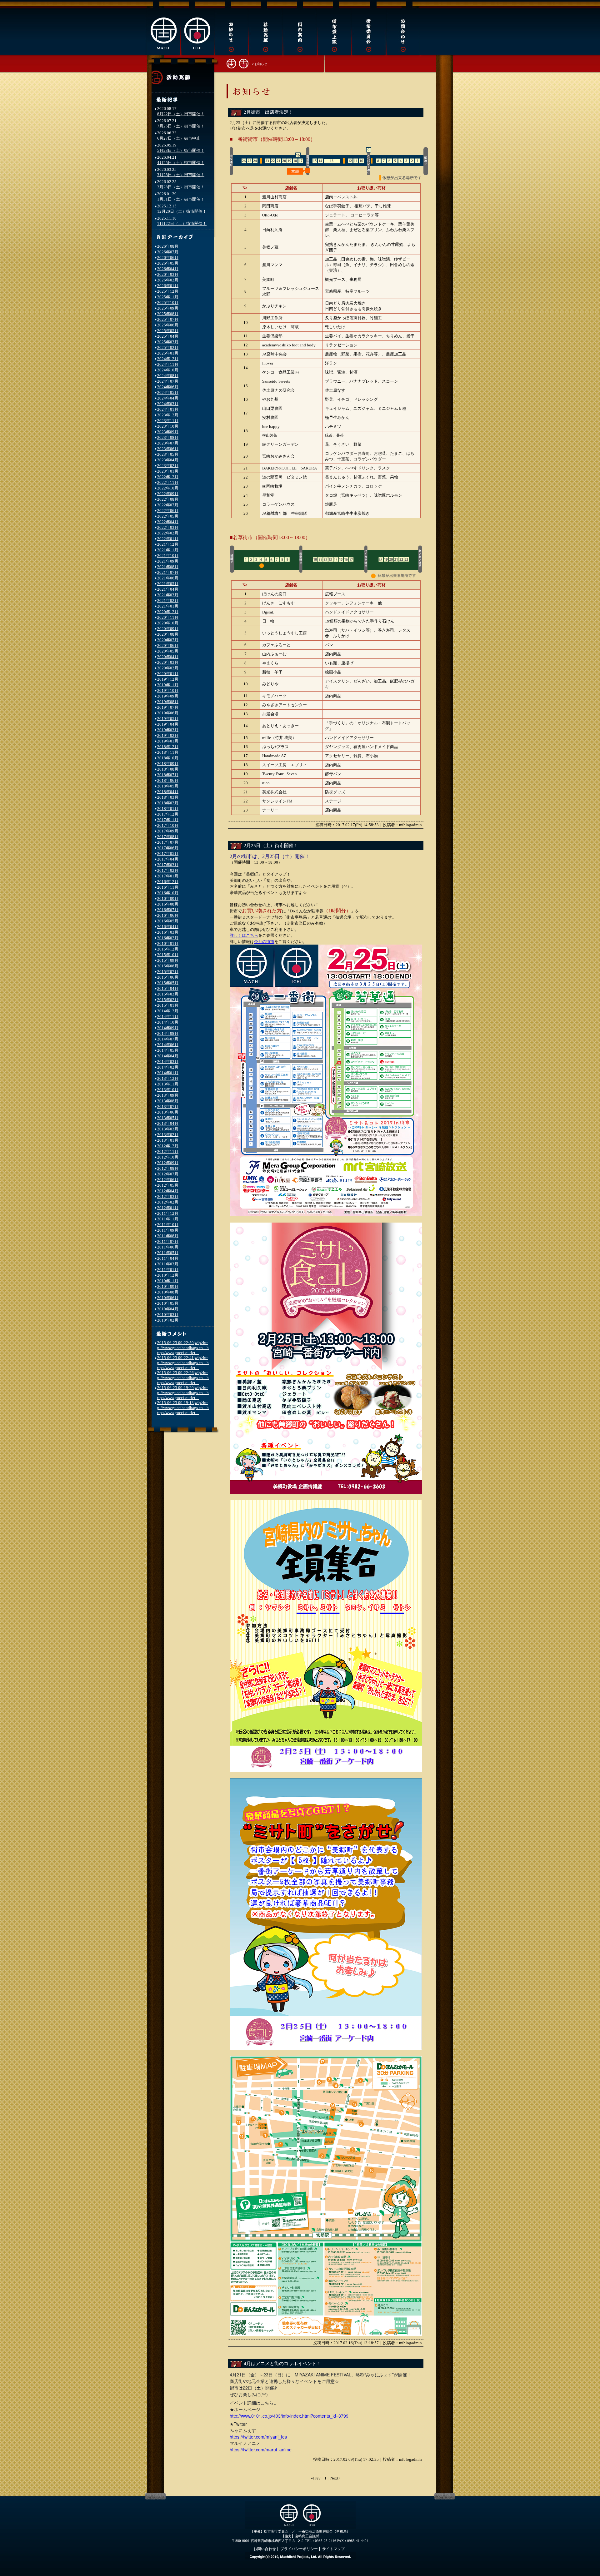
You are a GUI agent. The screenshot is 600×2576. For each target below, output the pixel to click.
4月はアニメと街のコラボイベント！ (282, 2364)
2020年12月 (168, 612)
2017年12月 (168, 814)
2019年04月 (168, 724)
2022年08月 (168, 499)
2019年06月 (168, 713)
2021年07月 (168, 572)
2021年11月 (168, 550)
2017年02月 (168, 870)
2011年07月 (168, 1241)
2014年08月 (168, 1033)
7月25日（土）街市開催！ (181, 126)
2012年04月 (168, 1191)
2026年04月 (168, 269)
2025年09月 (168, 308)
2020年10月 (168, 623)
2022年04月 (168, 522)
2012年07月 (168, 1174)
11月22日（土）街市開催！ (182, 223)
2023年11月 (168, 421)
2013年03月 (168, 1129)
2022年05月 (168, 516)
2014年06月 (168, 1045)
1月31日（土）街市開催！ (181, 199)
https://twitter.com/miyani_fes (258, 2437)
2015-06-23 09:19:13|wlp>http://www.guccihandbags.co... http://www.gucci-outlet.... (183, 1408)
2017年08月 (168, 837)
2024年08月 (168, 376)
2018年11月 (168, 752)
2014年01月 (168, 1073)
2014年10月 (168, 1022)
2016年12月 (168, 882)
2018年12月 (168, 747)
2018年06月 (168, 780)
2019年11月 (168, 685)
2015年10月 (168, 955)
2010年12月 (168, 1275)
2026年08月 (168, 246)
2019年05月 (168, 719)
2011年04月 (168, 1258)
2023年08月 (168, 437)
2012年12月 (168, 1146)
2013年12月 (168, 1078)
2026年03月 (168, 274)
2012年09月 (168, 1163)
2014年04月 (168, 1056)
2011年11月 (168, 1219)
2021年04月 (168, 589)
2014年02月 (168, 1067)
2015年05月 (168, 983)
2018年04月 (168, 792)
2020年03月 (168, 662)
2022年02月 (168, 533)
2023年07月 (168, 443)
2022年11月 (168, 482)
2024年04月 (168, 398)
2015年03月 (168, 994)
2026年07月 (168, 252)
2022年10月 (168, 488)
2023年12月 (168, 415)
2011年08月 (168, 1236)
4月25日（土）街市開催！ (181, 163)
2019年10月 (168, 690)
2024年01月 (168, 409)
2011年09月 (168, 1230)
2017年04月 (168, 859)
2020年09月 (168, 629)
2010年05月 (168, 1303)
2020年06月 (168, 645)
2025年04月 (168, 336)
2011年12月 (168, 1213)
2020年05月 (168, 651)
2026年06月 (168, 258)
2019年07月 (168, 707)
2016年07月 (168, 910)
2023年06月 (168, 449)
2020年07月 (168, 640)
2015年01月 (168, 1005)
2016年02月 (168, 938)
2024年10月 (168, 370)
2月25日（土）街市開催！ (271, 846)
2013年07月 (168, 1107)
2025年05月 (168, 331)
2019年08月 (168, 702)
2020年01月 (168, 674)
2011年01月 (168, 1270)
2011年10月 (168, 1225)
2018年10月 (168, 758)
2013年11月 (168, 1084)
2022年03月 (168, 527)
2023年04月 (168, 460)
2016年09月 (168, 898)
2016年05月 (168, 921)
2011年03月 (168, 1264)
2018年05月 (168, 786)
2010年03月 (168, 1315)
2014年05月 (168, 1050)
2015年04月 (168, 988)
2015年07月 (168, 972)
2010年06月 (168, 1298)
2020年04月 (168, 657)
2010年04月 (168, 1309)
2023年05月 (168, 454)
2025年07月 (168, 319)
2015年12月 (168, 949)
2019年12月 (168, 679)
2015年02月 (168, 1000)
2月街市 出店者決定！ (268, 112)
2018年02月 (168, 803)
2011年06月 (168, 1247)
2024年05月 (168, 392)
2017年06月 (168, 848)
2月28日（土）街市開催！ (181, 187)
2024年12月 (168, 359)
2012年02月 (168, 1202)
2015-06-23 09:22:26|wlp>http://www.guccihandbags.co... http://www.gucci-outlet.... (183, 1378)
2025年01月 (168, 353)
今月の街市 (264, 942)
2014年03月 (168, 1062)
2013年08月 (168, 1101)
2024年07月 (168, 381)
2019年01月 (168, 741)
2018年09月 (168, 764)
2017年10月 (168, 825)
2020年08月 (168, 634)
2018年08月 (168, 769)
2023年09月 (168, 432)
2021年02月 (168, 601)
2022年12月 (168, 477)
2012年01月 (168, 1208)
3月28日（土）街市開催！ (181, 175)
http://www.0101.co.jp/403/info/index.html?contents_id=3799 (289, 2416)
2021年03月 (168, 595)
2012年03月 (168, 1196)
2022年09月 (168, 494)
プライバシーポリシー (299, 2549)
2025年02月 (168, 347)
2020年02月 (168, 668)
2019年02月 (168, 735)
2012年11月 (168, 1152)
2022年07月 (168, 505)
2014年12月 (168, 1011)
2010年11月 (168, 1281)
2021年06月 (168, 578)
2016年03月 (168, 932)
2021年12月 (168, 544)
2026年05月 (168, 263)
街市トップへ (237, 63)
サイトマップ (333, 2549)
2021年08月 (168, 567)
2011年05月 (168, 1253)
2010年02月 (168, 1320)
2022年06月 (168, 511)
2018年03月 (168, 797)
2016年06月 (168, 915)
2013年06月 (168, 1112)
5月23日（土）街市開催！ (181, 150)
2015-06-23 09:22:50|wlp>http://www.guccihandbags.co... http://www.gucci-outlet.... (183, 1348)
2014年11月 (168, 1017)
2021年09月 (168, 561)
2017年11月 (168, 820)
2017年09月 (168, 831)
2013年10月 (168, 1090)
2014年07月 (168, 1039)
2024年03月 (168, 404)
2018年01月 (168, 809)
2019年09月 (168, 696)
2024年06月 (168, 387)
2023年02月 (168, 466)
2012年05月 (168, 1185)
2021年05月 (168, 584)
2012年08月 (168, 1168)
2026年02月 (168, 280)
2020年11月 (168, 617)
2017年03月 (168, 865)
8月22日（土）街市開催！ (181, 114)
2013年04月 (168, 1123)
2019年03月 (168, 730)
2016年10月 (168, 893)
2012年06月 (168, 1180)
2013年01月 (168, 1140)
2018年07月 (168, 775)
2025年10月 (168, 303)
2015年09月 (168, 960)
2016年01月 (168, 943)
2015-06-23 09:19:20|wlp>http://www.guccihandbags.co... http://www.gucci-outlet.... (183, 1393)
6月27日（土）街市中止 (179, 138)
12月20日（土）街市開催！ (182, 211)
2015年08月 (168, 966)
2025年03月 (168, 342)
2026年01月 (168, 286)
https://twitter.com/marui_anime (261, 2449)
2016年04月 (168, 927)
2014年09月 (168, 1028)
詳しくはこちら (244, 935)
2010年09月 (168, 1286)
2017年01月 (168, 876)
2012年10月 (168, 1157)
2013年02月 (168, 1135)
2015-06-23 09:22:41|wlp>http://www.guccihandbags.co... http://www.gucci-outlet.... (183, 1363)
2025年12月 (168, 291)
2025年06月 (168, 325)
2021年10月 (168, 556)
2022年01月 (168, 539)
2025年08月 (168, 314)
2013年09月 (168, 1095)
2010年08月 (168, 1292)
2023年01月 (168, 471)
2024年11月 (168, 364)
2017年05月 (168, 854)
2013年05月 (168, 1118)
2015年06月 (168, 977)
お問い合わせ (265, 2549)
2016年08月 (168, 904)
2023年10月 (168, 426)
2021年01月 (168, 606)
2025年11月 (168, 297)
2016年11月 (168, 887)
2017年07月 (168, 842)
